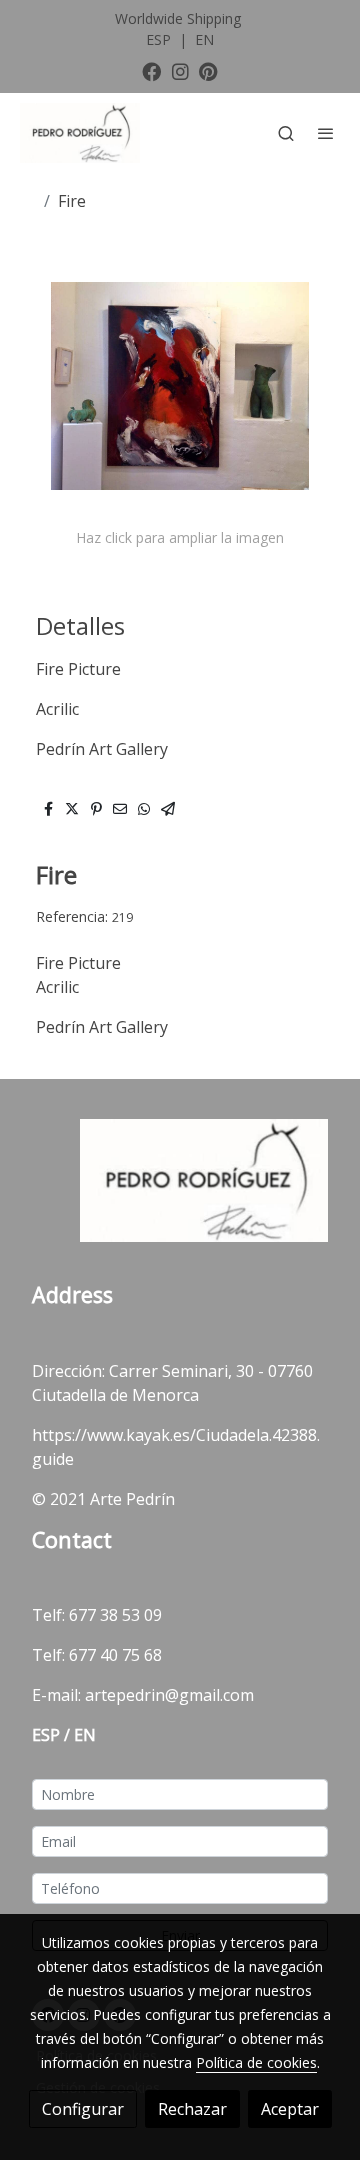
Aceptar (290, 2109)
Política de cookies (256, 2062)
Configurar (83, 2109)
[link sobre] (180, 1193)
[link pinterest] (208, 70)
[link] (80, 133)
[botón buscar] (286, 133)
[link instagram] (180, 70)
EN (204, 39)
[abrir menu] (326, 133)
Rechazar (192, 2109)
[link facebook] (151, 70)
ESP (160, 39)
